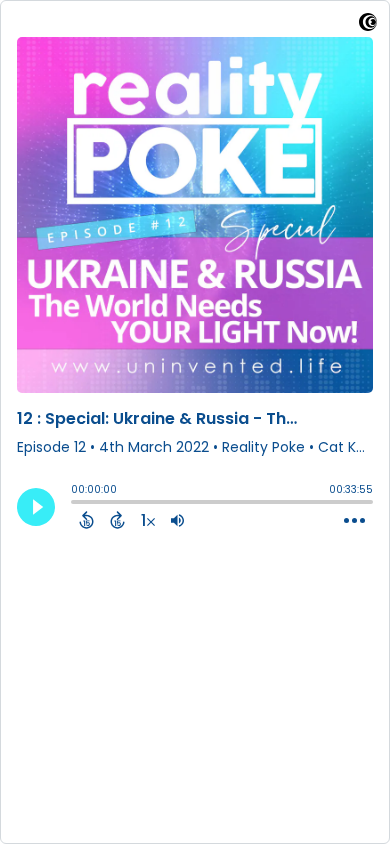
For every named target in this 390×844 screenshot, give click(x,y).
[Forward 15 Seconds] (117, 520)
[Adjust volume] (177, 520)
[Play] (36, 507)
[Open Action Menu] (354, 521)
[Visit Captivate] (368, 25)
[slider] (76, 504)
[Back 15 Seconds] (86, 520)
